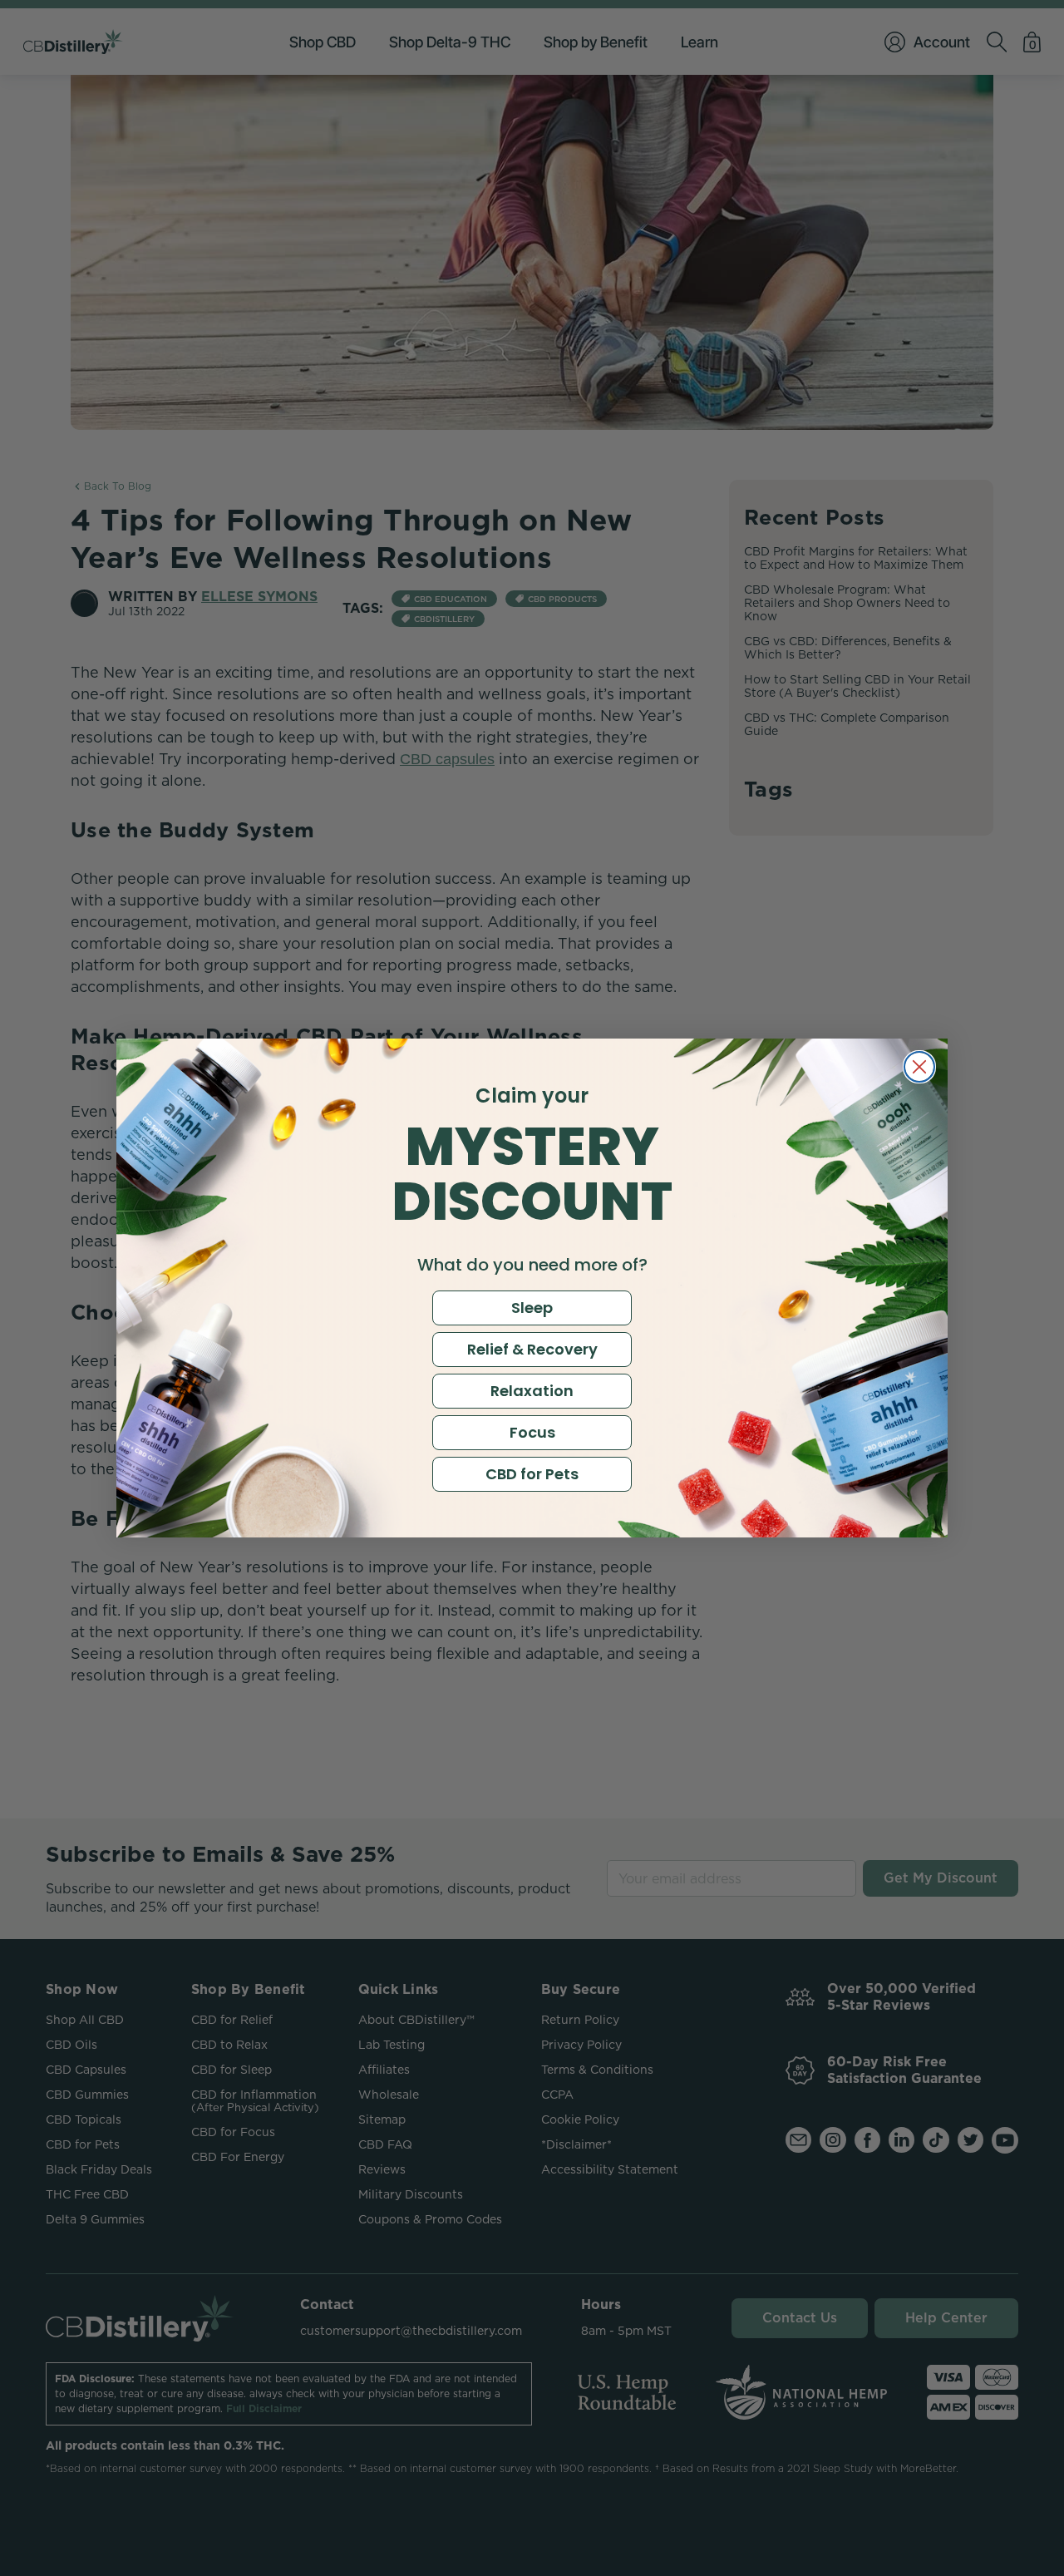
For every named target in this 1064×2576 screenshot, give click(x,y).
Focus (532, 1432)
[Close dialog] (919, 1067)
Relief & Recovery (532, 1349)
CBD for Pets (532, 1474)
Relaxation (532, 1391)
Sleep (532, 1308)
